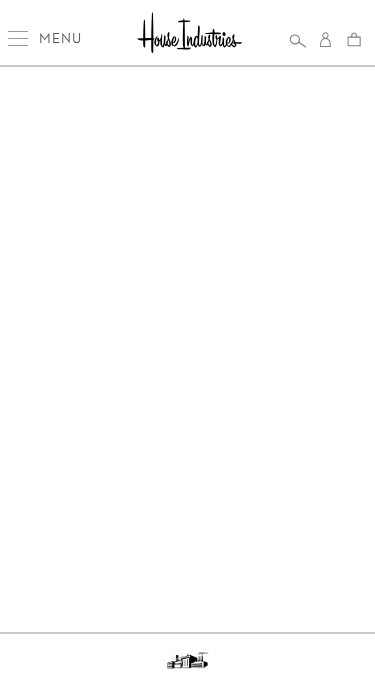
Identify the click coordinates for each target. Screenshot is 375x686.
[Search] (297, 40)
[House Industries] (189, 35)
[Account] (326, 40)
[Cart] (354, 39)
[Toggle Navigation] (20, 38)
